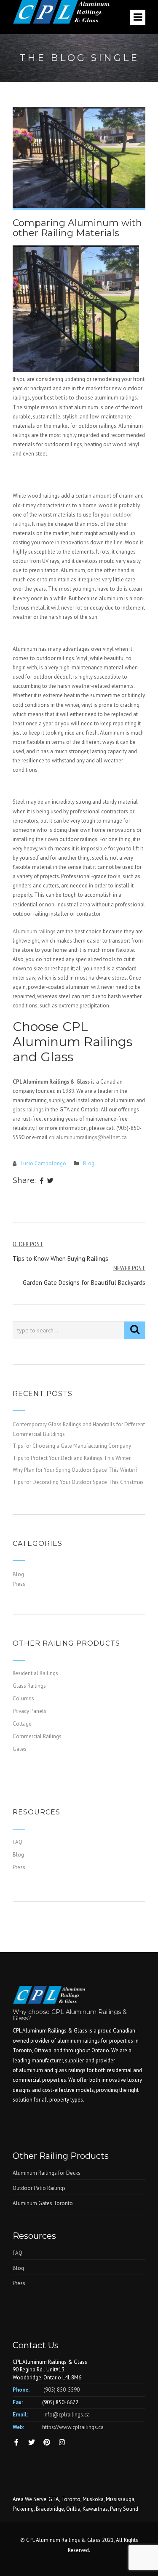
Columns (23, 1698)
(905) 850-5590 (62, 2390)
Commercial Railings (37, 1736)
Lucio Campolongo (43, 1163)
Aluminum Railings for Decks (47, 2173)
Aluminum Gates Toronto (43, 2203)
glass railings (28, 1110)
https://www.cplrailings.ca (73, 2427)
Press (19, 1584)
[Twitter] (50, 1181)
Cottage (22, 1724)
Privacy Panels (29, 1711)
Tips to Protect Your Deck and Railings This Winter (72, 1458)
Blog (89, 1163)
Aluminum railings (34, 931)
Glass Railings (29, 1686)
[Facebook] (42, 1181)
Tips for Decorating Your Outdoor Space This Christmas (78, 1482)
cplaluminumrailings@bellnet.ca (88, 1137)
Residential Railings (35, 1673)
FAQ (17, 1842)
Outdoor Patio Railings (39, 2188)
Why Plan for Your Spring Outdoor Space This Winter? (75, 1470)
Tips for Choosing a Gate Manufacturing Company (72, 1446)
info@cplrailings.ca (67, 2415)
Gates (20, 1749)
